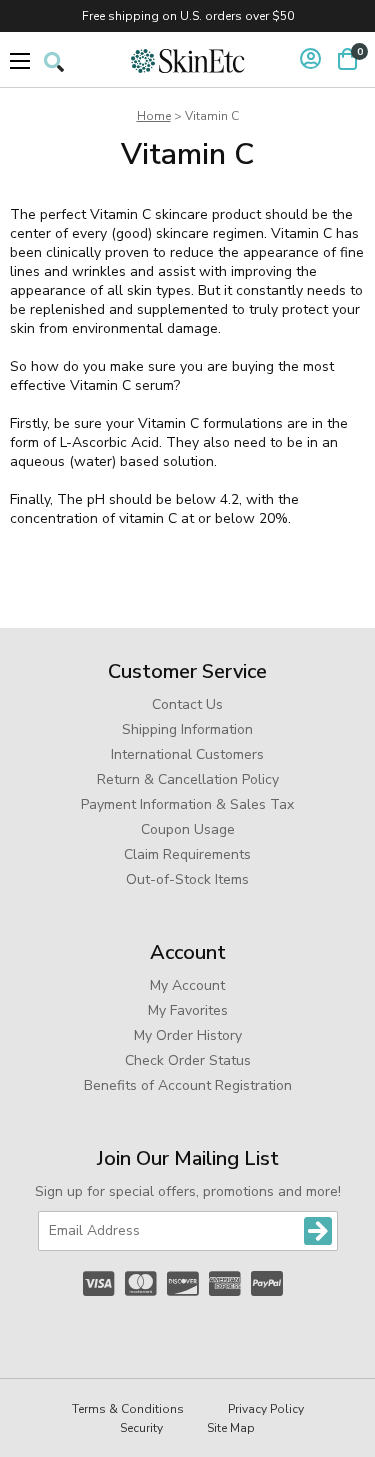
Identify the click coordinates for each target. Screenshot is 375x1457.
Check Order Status (188, 1060)
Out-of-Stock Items (187, 879)
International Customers (187, 754)
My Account (187, 985)
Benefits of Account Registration (188, 1085)
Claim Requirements (187, 854)
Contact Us (187, 704)
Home (154, 116)
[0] (347, 59)
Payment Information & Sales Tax (187, 804)
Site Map (231, 1428)
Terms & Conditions (128, 1409)
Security (141, 1428)
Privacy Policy (266, 1409)
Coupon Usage (188, 829)
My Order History (188, 1035)
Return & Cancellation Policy (188, 779)
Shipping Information (187, 729)
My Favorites (188, 1010)
